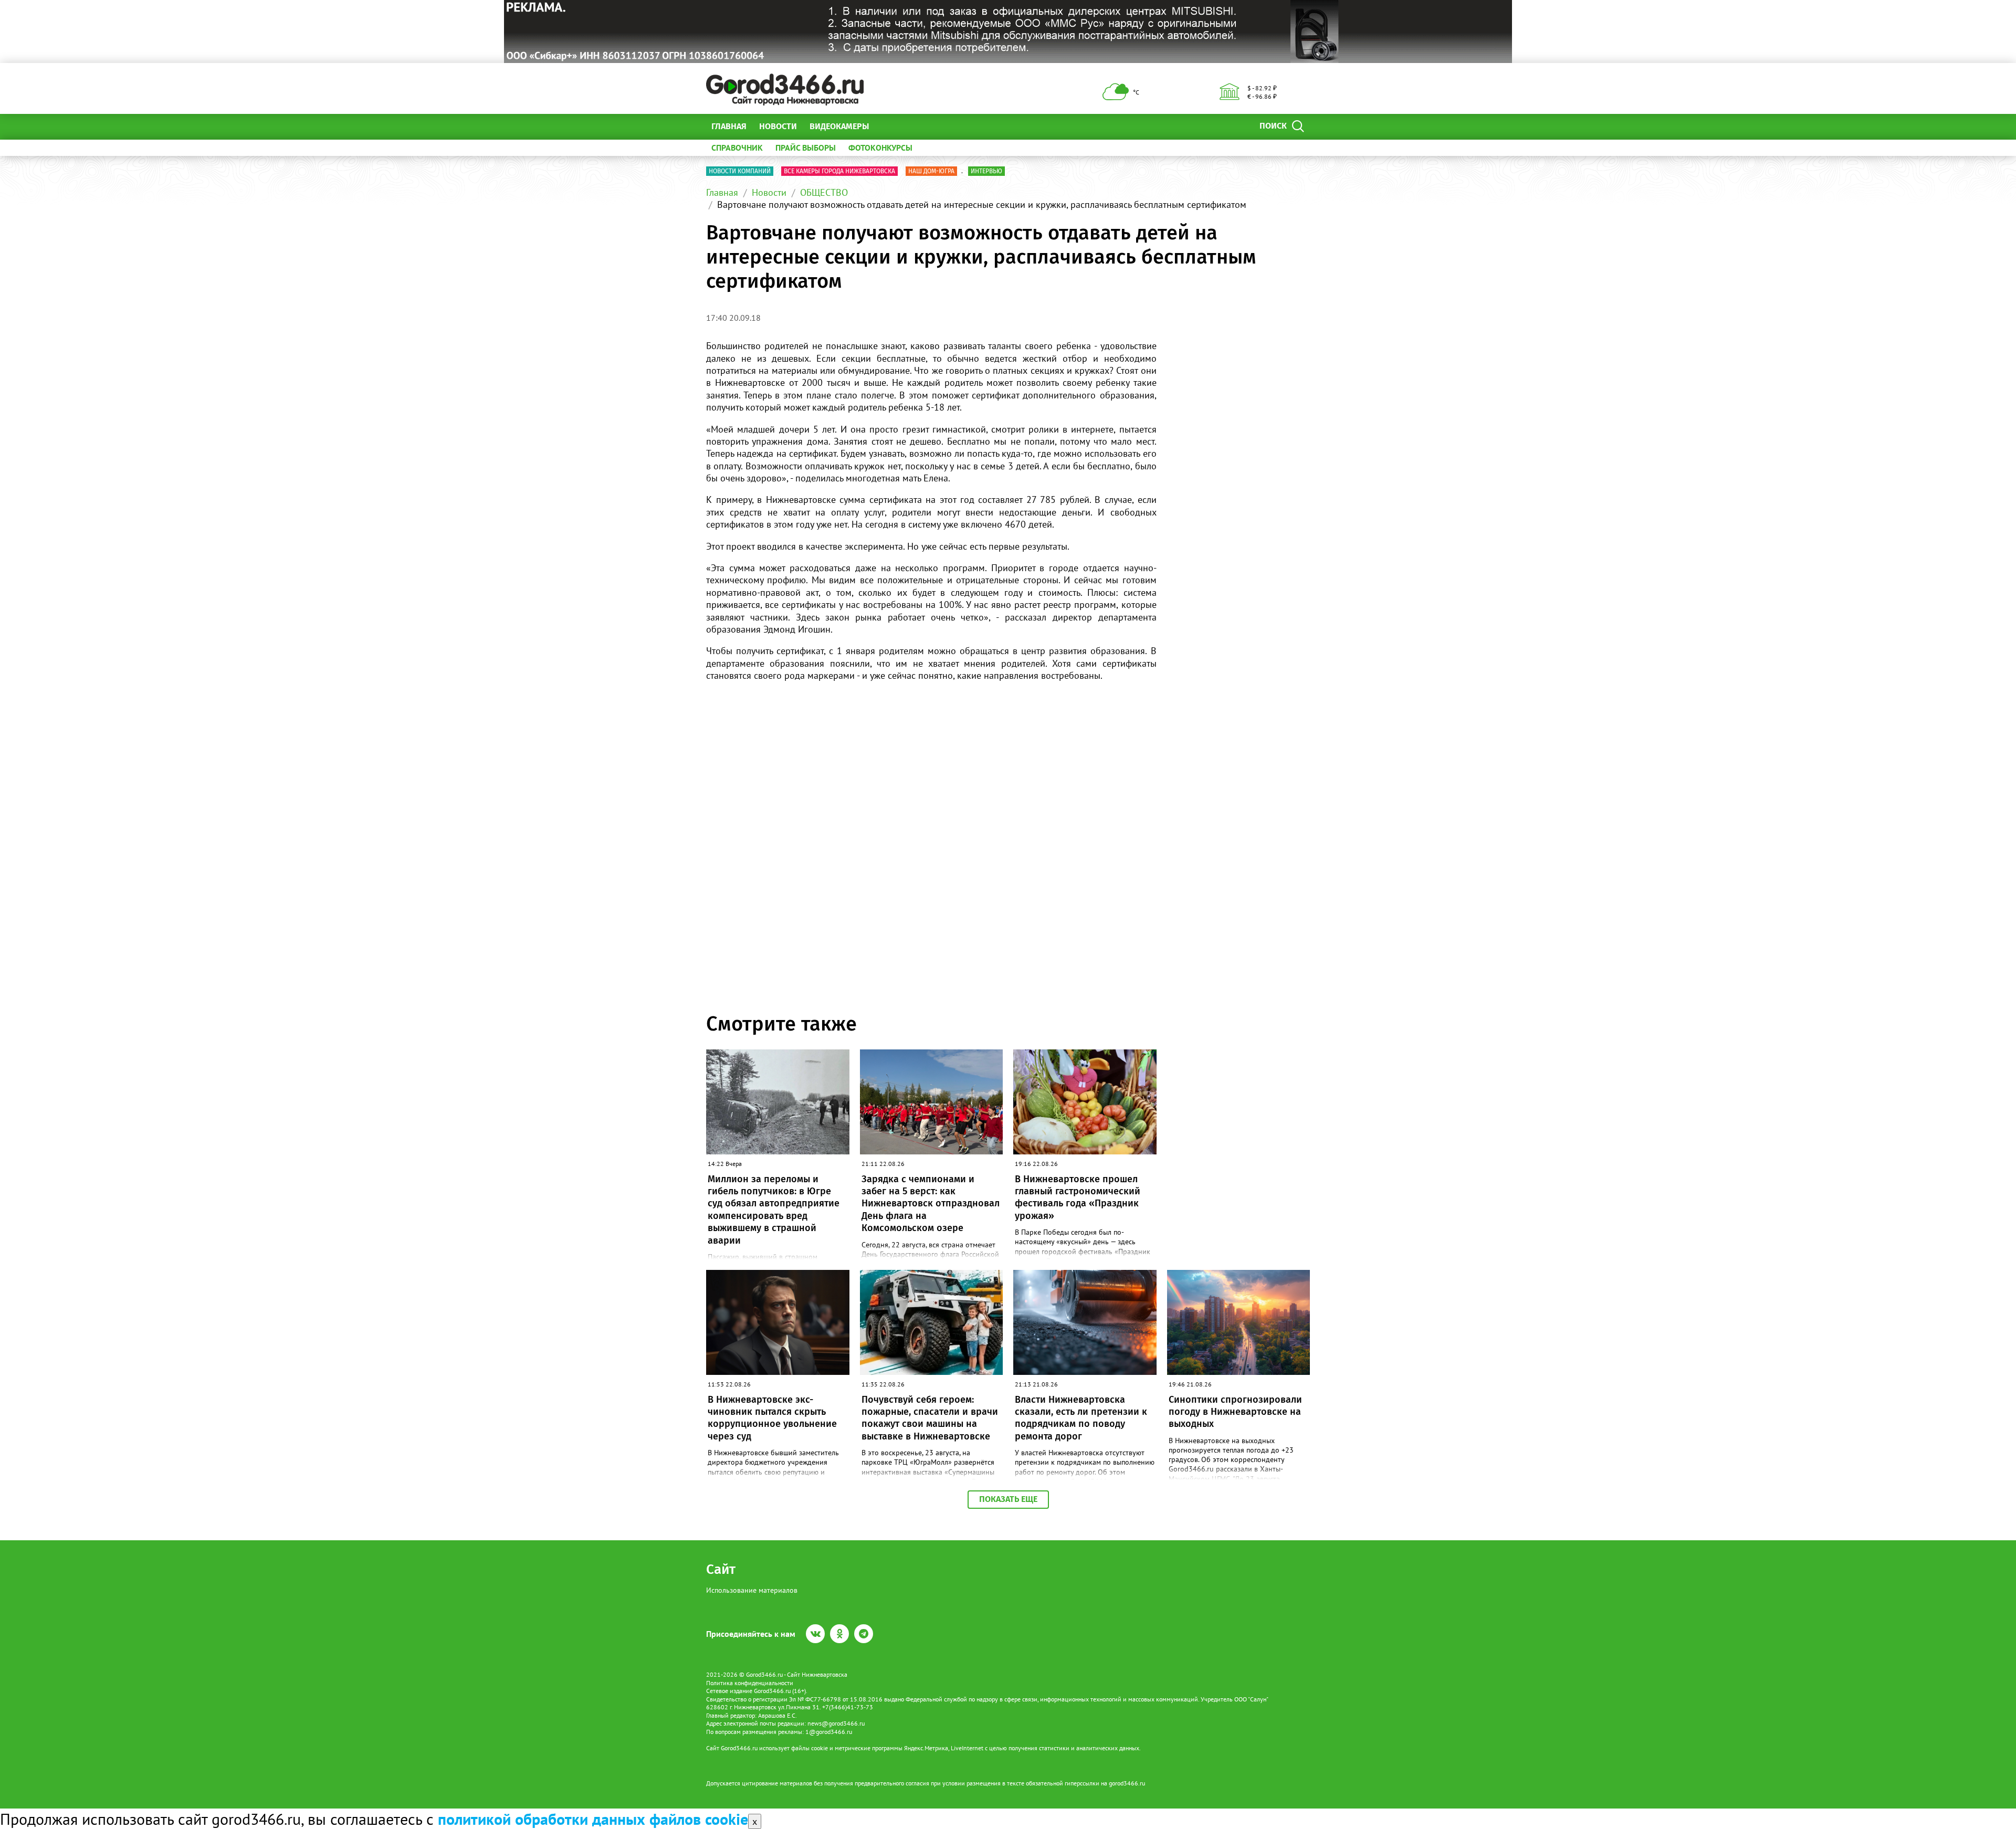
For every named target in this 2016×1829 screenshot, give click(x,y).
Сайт (721, 1569)
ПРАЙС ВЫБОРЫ (806, 148)
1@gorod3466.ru (829, 1732)
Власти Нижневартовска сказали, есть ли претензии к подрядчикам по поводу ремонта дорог (1081, 1418)
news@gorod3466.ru (836, 1723)
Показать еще (1008, 1499)
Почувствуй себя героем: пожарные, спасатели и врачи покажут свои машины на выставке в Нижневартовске (930, 1418)
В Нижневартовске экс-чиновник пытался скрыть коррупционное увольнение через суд (772, 1418)
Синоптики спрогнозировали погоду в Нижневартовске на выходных (1235, 1412)
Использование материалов (752, 1590)
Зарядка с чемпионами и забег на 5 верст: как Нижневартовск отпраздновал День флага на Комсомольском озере (931, 1204)
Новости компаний (740, 171)
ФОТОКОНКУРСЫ (880, 148)
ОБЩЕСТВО (824, 192)
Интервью (986, 171)
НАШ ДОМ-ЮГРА (931, 171)
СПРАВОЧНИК (737, 148)
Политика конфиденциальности (750, 1683)
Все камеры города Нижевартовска (839, 171)
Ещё (890, 126)
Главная (729, 126)
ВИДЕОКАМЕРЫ (839, 126)
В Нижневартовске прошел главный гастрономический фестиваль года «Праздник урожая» (1078, 1197)
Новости (778, 126)
